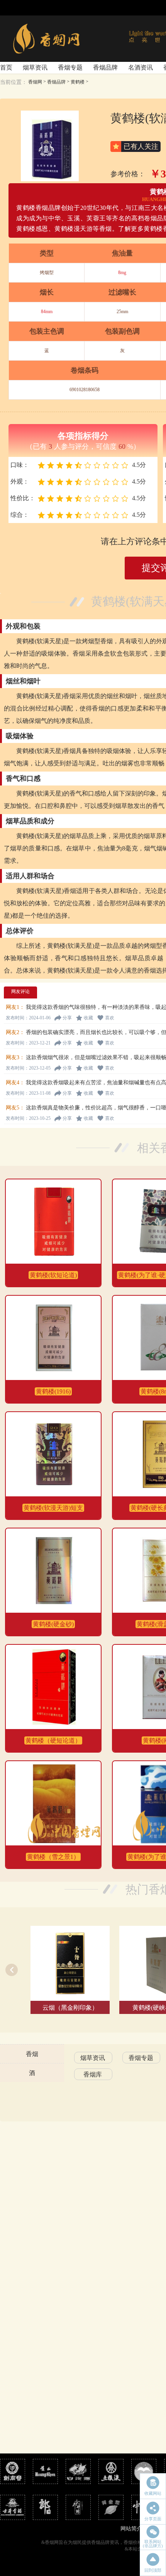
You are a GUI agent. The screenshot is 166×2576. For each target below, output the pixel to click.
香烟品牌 (105, 67)
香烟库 (93, 2074)
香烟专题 (70, 67)
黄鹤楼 (78, 82)
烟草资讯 (35, 67)
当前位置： (14, 82)
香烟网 (35, 82)
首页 (6, 67)
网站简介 (131, 2529)
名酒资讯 (141, 67)
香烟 (32, 2054)
